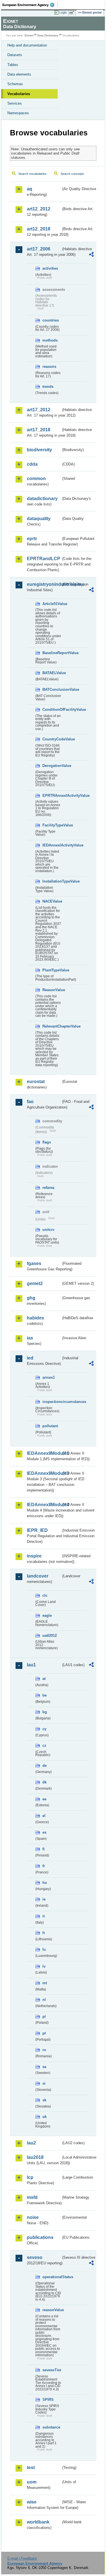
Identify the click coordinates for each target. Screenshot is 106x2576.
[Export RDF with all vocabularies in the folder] (91, 255)
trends (48, 387)
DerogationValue (52, 766)
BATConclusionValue (52, 689)
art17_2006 (39, 249)
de (45, 1766)
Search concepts (72, 174)
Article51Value (52, 604)
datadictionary (42, 499)
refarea (48, 1188)
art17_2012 (39, 410)
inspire (34, 1556)
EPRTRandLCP (44, 559)
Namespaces (18, 113)
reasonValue (52, 2310)
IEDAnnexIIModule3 (44, 1473)
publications (40, 2237)
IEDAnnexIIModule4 (44, 1505)
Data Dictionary (48, 35)
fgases (34, 1263)
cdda (32, 464)
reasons (49, 367)
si (44, 2083)
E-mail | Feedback (22, 2558)
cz (44, 1745)
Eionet (29, 35)
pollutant (50, 1426)
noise (33, 2217)
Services (15, 103)
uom (32, 2482)
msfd (32, 2197)
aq (30, 189)
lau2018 (35, 2157)
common (36, 479)
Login (63, 12)
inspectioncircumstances (52, 1402)
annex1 (49, 1377)
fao (30, 1102)
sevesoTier (52, 2370)
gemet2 (35, 1283)
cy (44, 1729)
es (44, 1832)
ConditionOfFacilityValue (52, 710)
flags (47, 1142)
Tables (13, 65)
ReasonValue (52, 990)
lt (44, 1933)
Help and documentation (27, 45)
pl (44, 2017)
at (44, 1679)
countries (51, 320)
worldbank (38, 2522)
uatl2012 (50, 1635)
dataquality (39, 519)
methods (50, 340)
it (44, 1916)
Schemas (15, 84)
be (45, 1695)
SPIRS (48, 2400)
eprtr (32, 539)
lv (44, 1966)
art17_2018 (39, 430)
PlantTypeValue (52, 970)
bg (45, 1712)
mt (45, 1983)
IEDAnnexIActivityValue (52, 845)
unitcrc (48, 1230)
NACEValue (52, 901)
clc (45, 1595)
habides (35, 1318)
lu (44, 1949)
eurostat (36, 1082)
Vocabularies (19, 94)
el (44, 1816)
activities (50, 268)
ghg (31, 1298)
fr (44, 1866)
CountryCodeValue (52, 739)
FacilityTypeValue (52, 825)
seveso (35, 2257)
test (31, 2468)
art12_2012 (39, 209)
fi (44, 1849)
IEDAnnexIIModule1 (44, 1453)
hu (45, 1883)
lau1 (31, 1665)
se (44, 2067)
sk (44, 2100)
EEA (30, 5)
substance (51, 2427)
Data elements (19, 74)
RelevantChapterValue (52, 1026)
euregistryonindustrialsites (44, 584)
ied (30, 1358)
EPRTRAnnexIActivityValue (52, 796)
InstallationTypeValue (52, 881)
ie (44, 1899)
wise (32, 2502)
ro (44, 2050)
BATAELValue (52, 673)
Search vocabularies (33, 174)
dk (45, 1782)
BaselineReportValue (52, 653)
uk (45, 2117)
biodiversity (39, 450)
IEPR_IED (37, 1530)
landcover (38, 1576)
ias (30, 1338)
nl (44, 2000)
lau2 (31, 2143)
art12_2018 (39, 229)
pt (44, 2033)
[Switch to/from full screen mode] (73, 13)
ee (44, 1799)
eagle (47, 1615)
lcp (30, 2177)
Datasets (15, 55)
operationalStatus (52, 2277)
